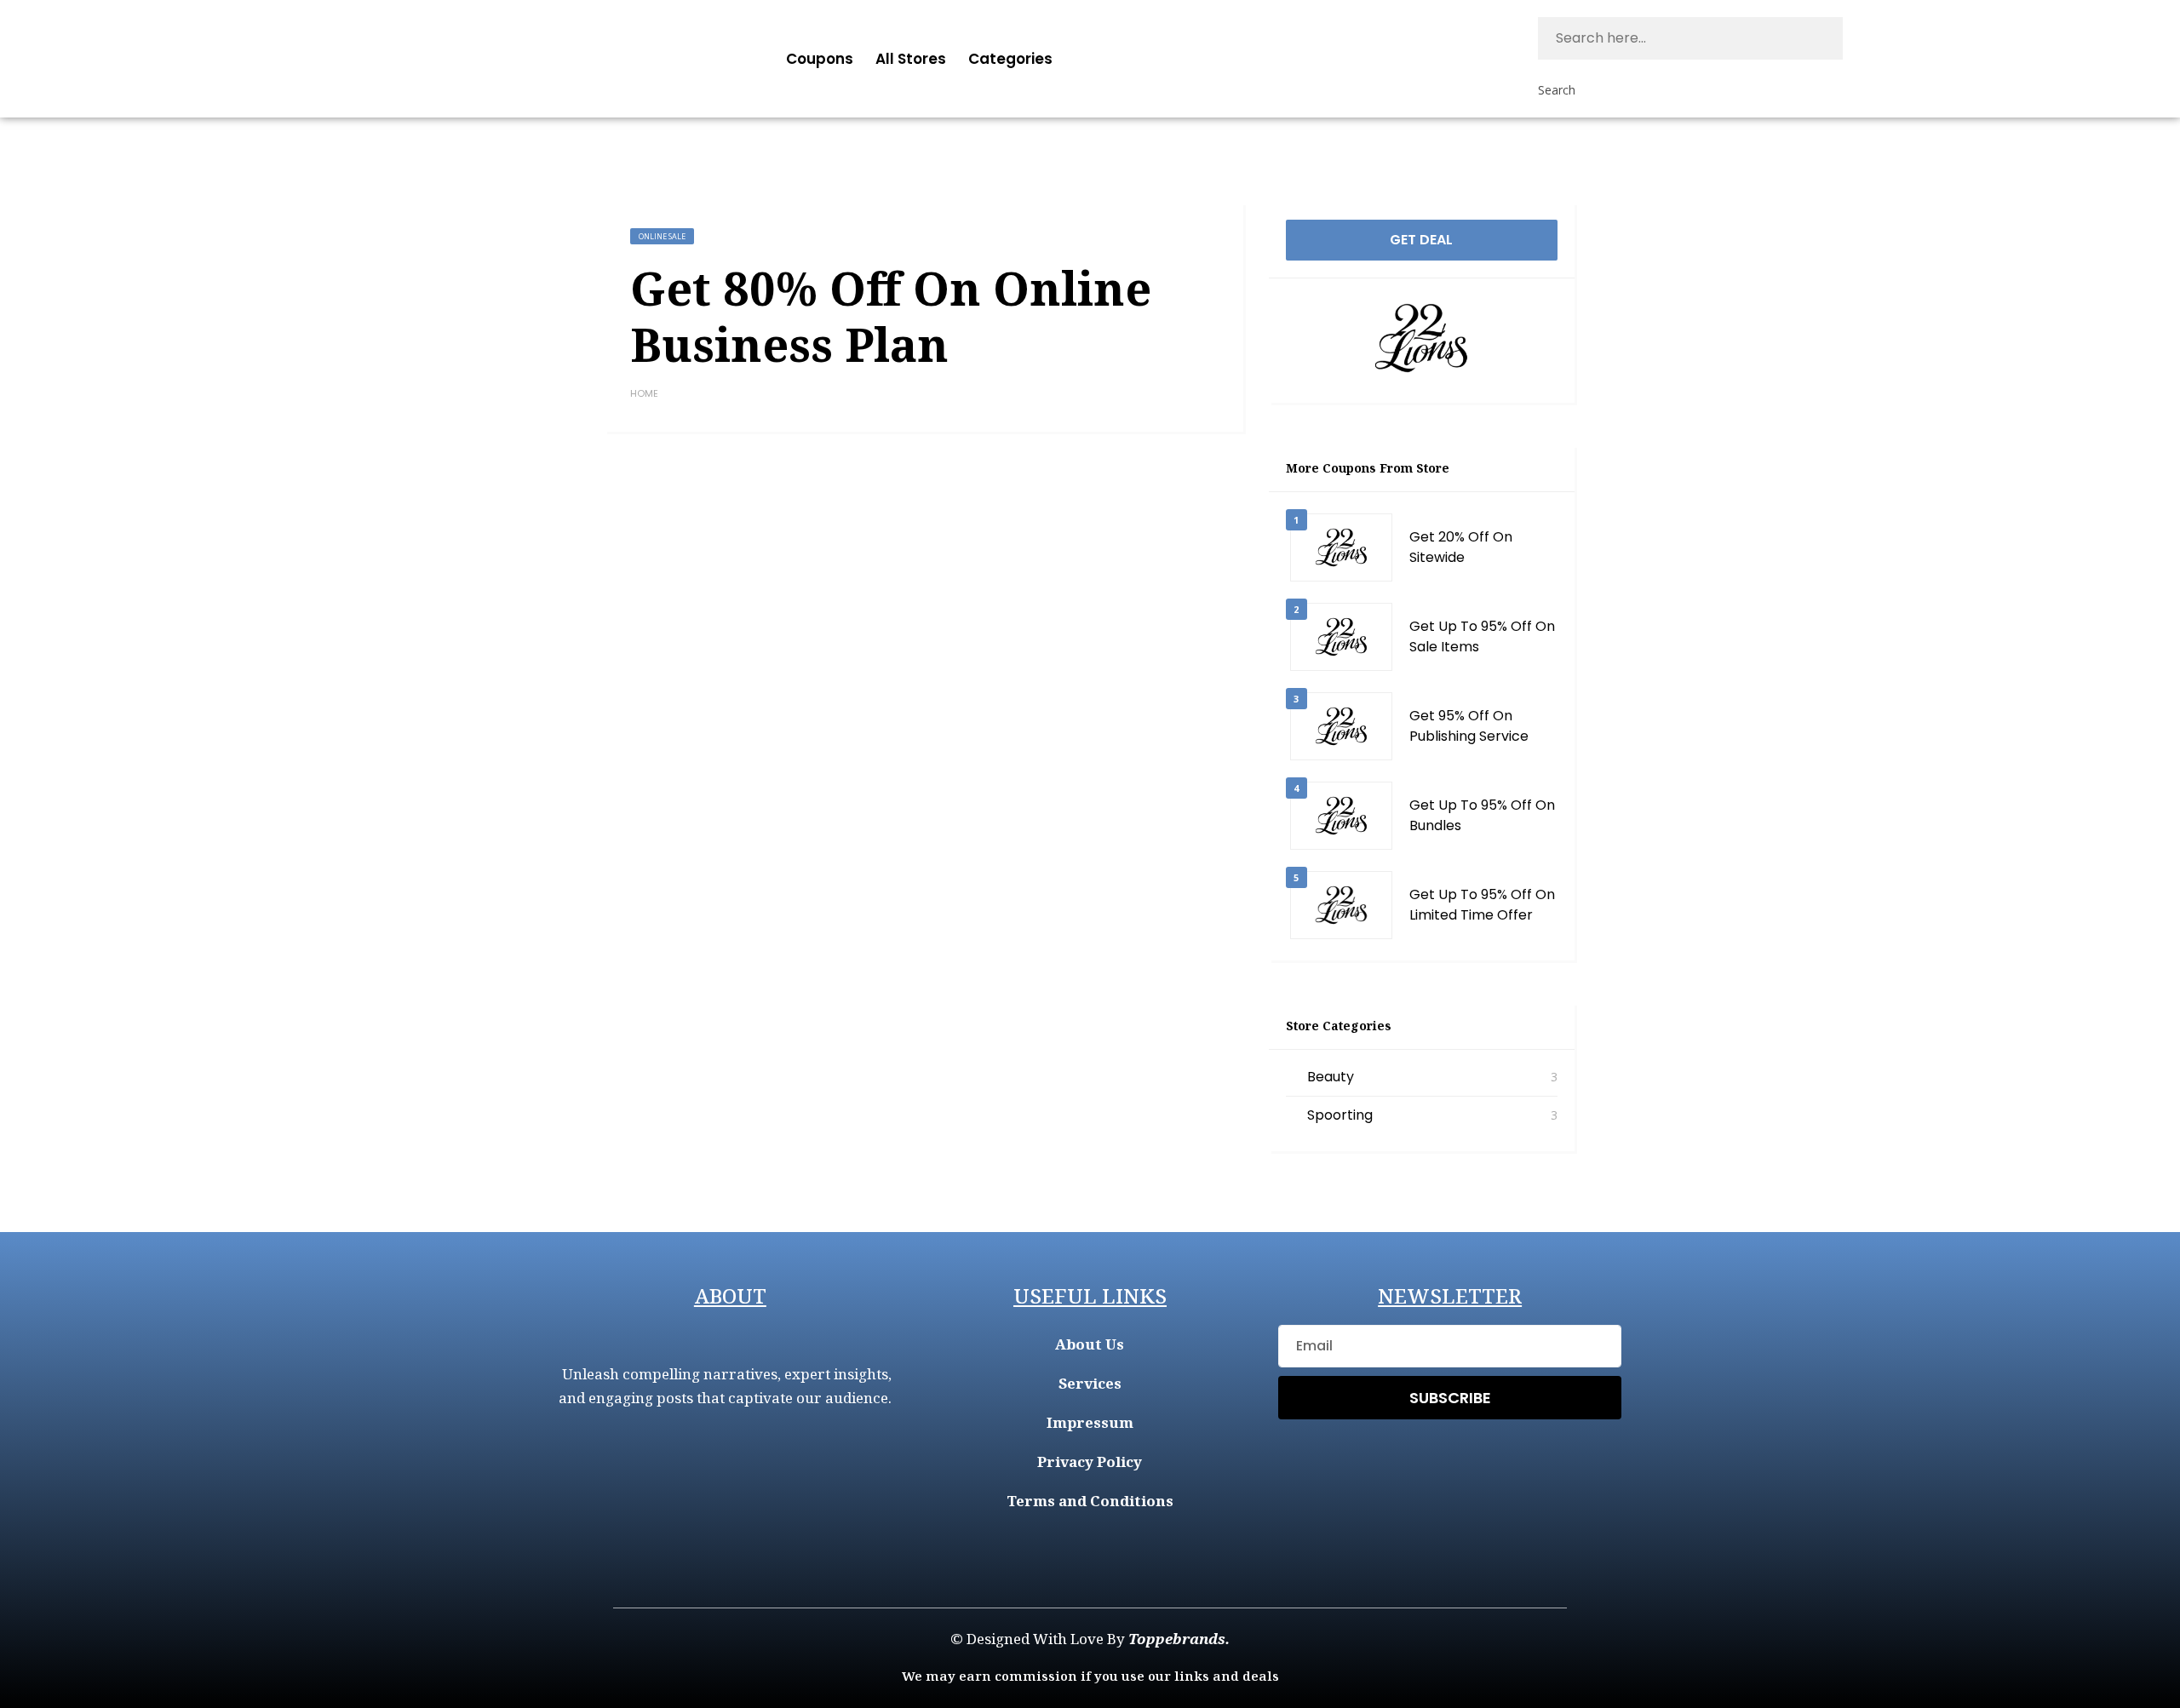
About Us (1090, 1344)
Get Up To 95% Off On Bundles (1482, 815)
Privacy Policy (1090, 1462)
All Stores (911, 59)
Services (1090, 1383)
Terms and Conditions (1090, 1501)
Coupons (820, 59)
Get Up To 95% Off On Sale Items (1482, 636)
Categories (1010, 59)
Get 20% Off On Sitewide (1461, 547)
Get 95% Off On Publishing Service (1469, 726)
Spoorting (1340, 1115)
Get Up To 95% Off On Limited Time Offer (1482, 905)
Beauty (1331, 1077)
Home (644, 393)
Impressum (1090, 1422)
